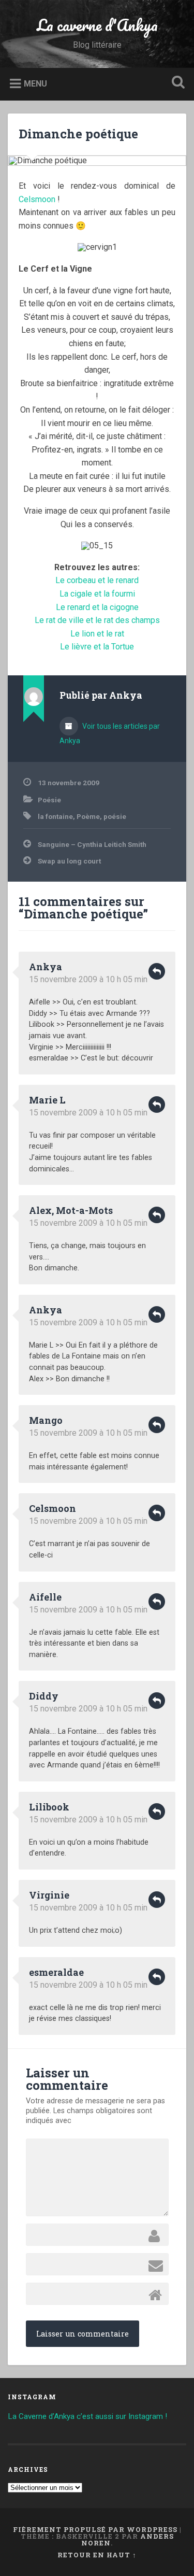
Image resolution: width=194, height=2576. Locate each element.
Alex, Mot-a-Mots (71, 1210)
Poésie (49, 800)
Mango (46, 1420)
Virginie (49, 1895)
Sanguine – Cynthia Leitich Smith (92, 844)
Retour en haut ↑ (97, 2555)
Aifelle (45, 1597)
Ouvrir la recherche (176, 83)
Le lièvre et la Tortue (97, 647)
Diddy (44, 1696)
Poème (88, 816)
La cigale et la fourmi (97, 594)
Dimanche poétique (78, 134)
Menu (35, 83)
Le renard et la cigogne (97, 607)
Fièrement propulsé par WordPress (95, 2529)
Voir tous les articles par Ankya (110, 733)
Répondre (157, 971)
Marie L (47, 1100)
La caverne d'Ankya (97, 25)
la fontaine (55, 816)
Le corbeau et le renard (97, 580)
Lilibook (49, 1807)
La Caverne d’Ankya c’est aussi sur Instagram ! (87, 2416)
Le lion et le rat (97, 634)
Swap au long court (69, 861)
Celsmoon (38, 199)
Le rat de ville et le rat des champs (97, 620)
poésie (115, 816)
